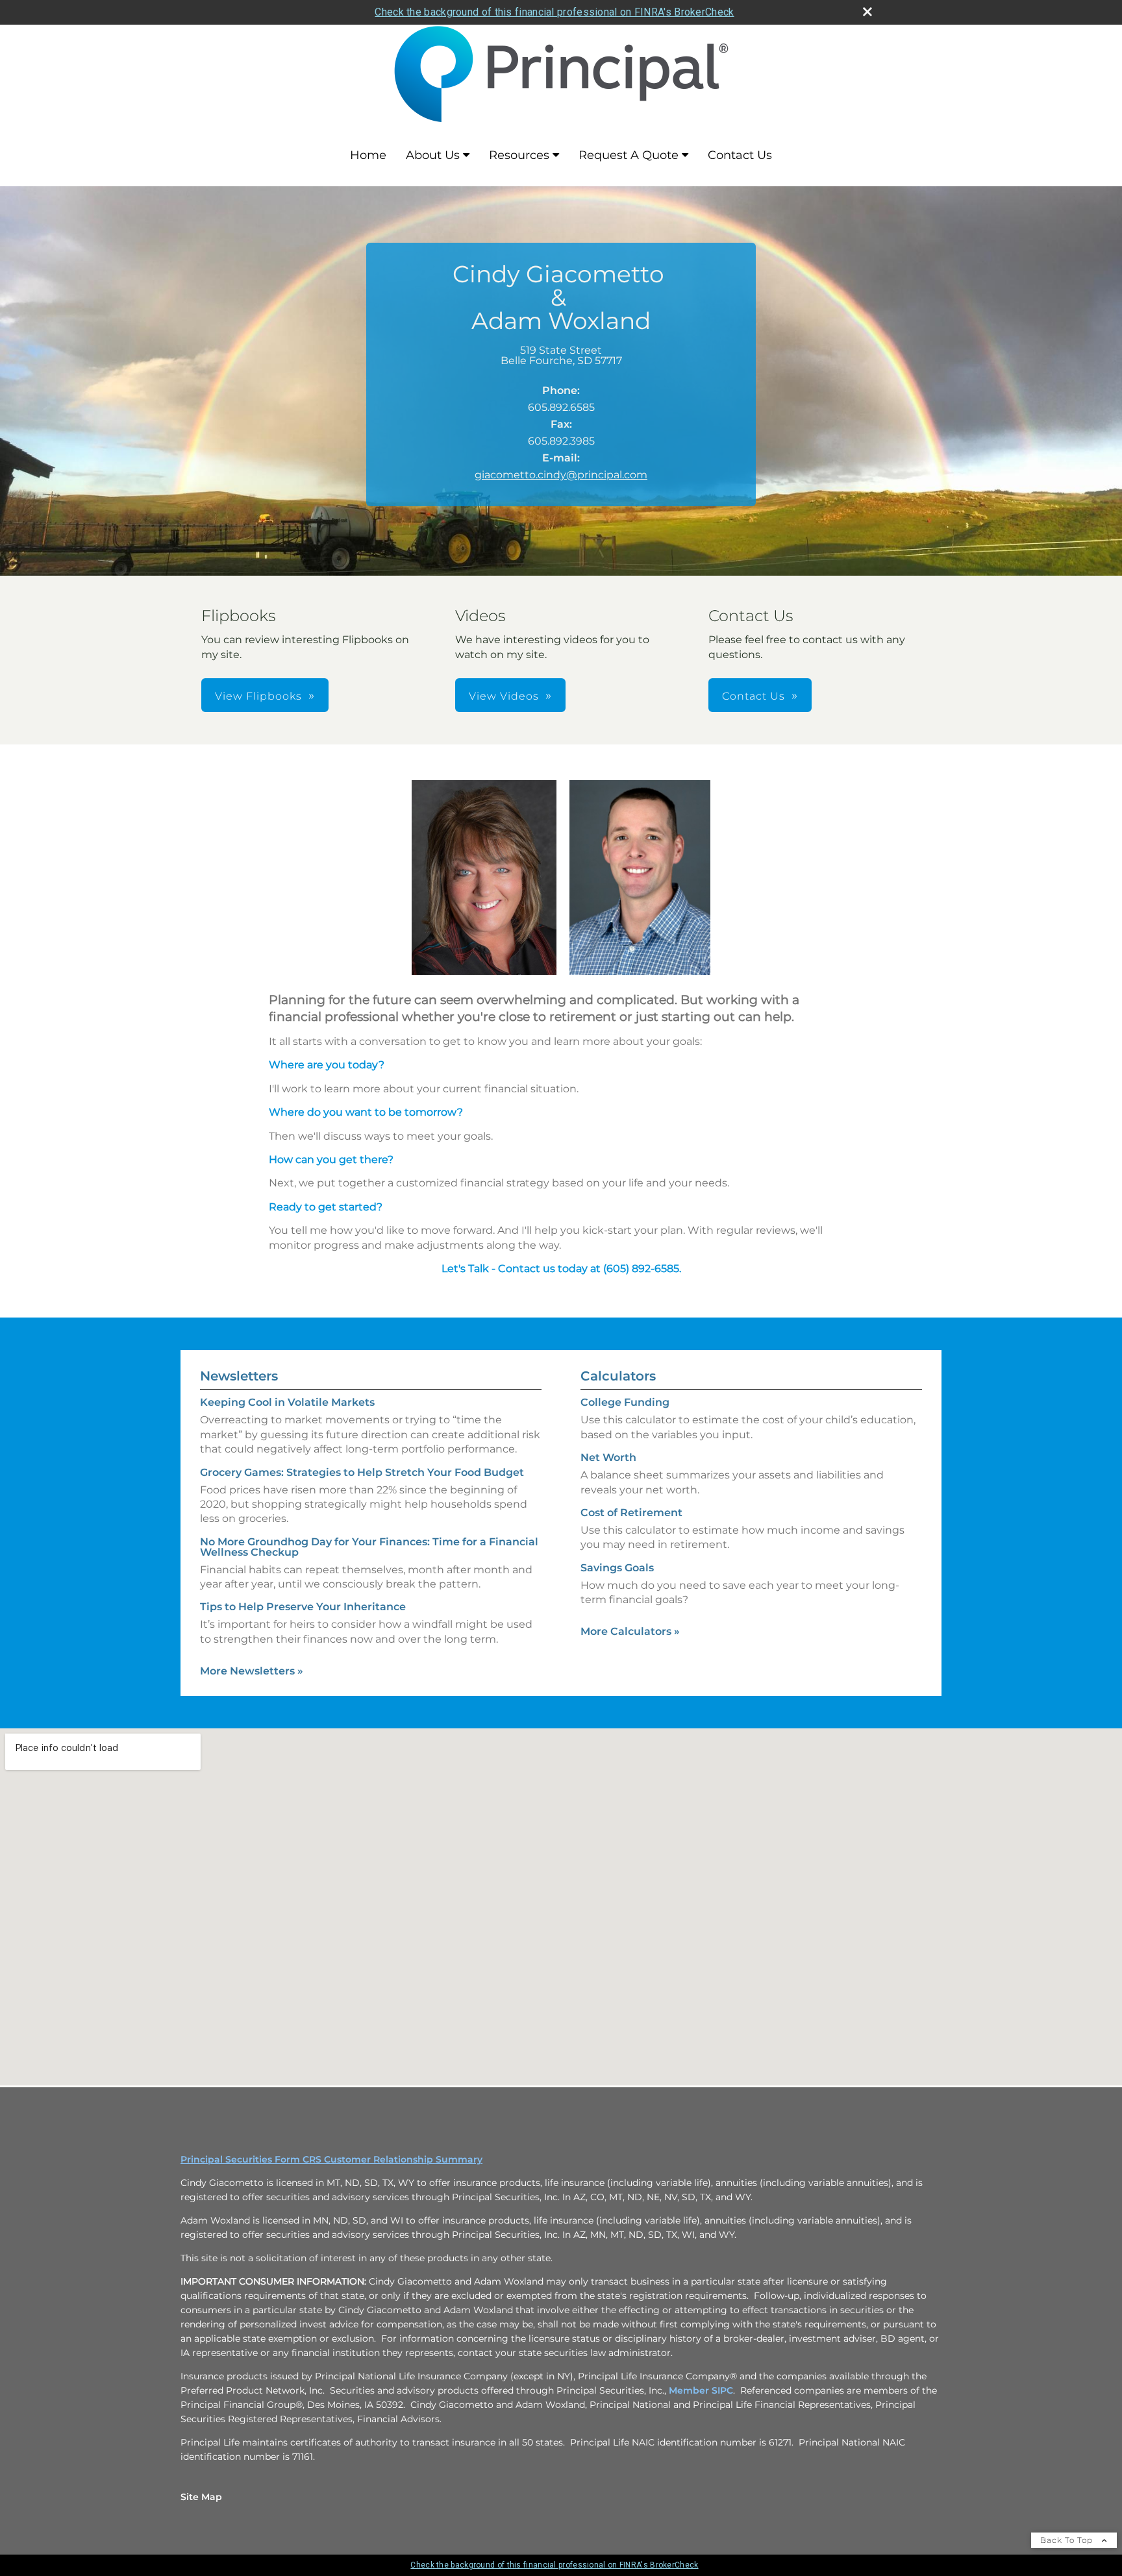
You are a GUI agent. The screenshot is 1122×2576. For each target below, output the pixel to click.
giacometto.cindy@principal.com (561, 475)
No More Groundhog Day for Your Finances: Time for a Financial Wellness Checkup (369, 1547)
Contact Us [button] (754, 696)
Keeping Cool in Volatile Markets (287, 1402)
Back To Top (1068, 2540)
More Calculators (630, 1631)
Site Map (201, 2497)
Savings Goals (617, 1568)
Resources (519, 155)
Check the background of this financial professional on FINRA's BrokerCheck (554, 12)
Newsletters (239, 1376)
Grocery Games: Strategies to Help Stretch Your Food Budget (362, 1472)
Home (368, 155)
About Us (433, 155)
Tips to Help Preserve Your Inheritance (303, 1607)
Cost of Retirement (631, 1513)
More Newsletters (252, 1671)
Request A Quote (629, 155)
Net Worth (608, 1457)
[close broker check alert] (867, 12)
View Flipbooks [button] (258, 696)
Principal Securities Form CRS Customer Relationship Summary (331, 2159)
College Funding (625, 1402)
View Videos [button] (504, 696)
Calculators (618, 1376)
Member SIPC (701, 2390)
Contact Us (740, 155)
